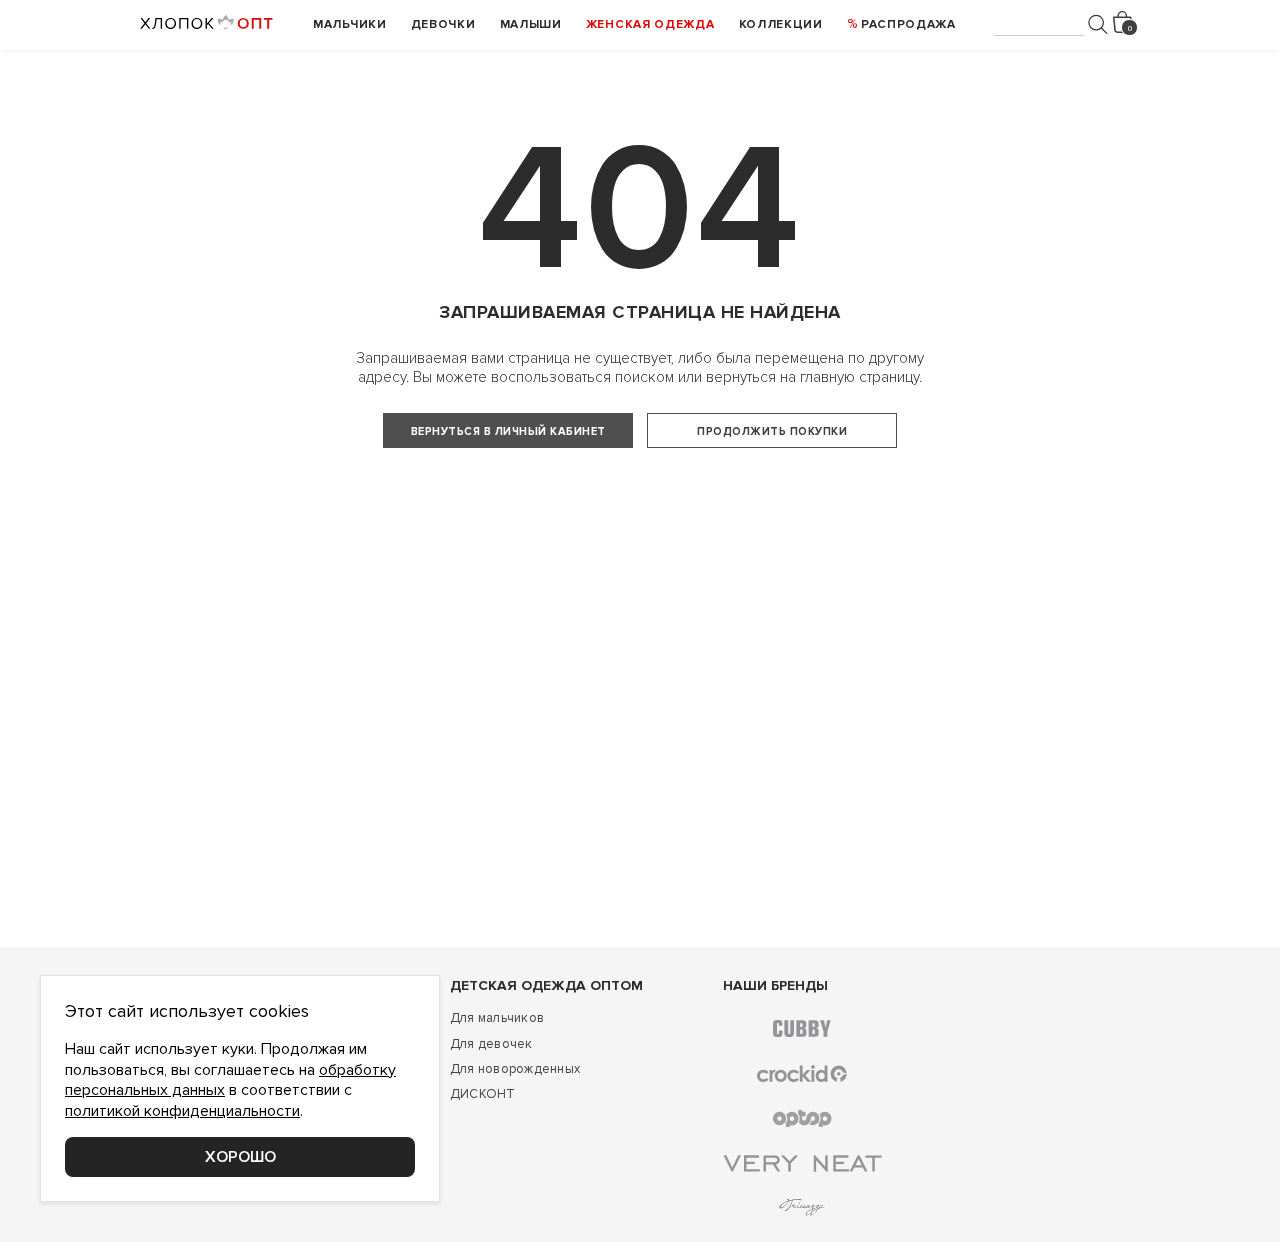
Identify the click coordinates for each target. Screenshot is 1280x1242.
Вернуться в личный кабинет (508, 431)
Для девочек (491, 1044)
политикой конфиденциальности (182, 1111)
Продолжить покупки (772, 431)
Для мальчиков (497, 1018)
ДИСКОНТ (483, 1094)
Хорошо (240, 1157)
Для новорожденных (515, 1069)
